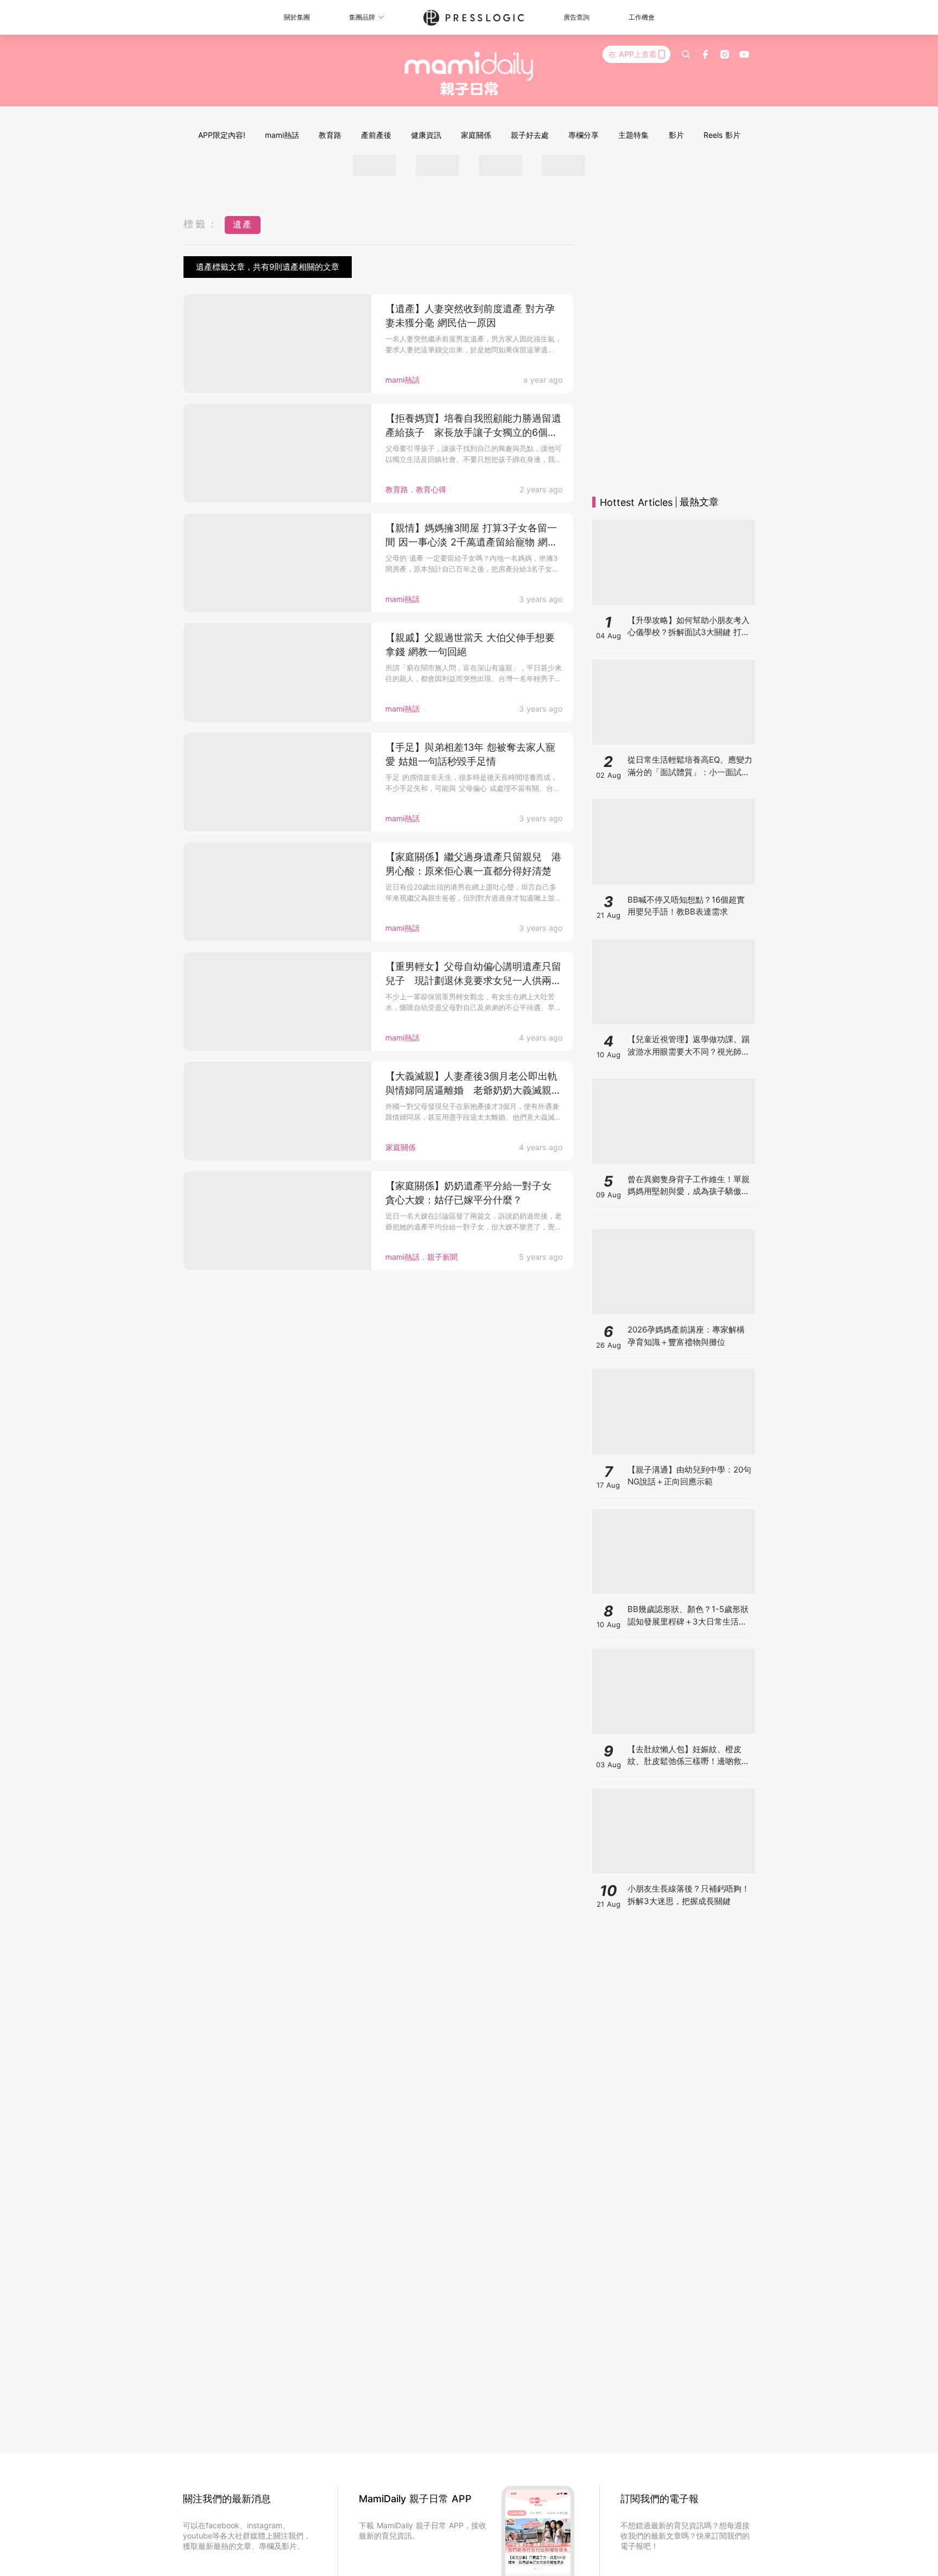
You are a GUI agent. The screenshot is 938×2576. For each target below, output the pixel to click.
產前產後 (376, 135)
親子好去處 (530, 135)
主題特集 (633, 135)
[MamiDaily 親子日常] (469, 73)
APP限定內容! (222, 135)
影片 (676, 135)
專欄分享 (584, 135)
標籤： (201, 224)
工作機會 (642, 17)
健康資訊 (426, 135)
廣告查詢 (576, 17)
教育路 (330, 135)
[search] (686, 54)
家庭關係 (476, 135)
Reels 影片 (722, 135)
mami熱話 (282, 135)
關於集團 (297, 17)
